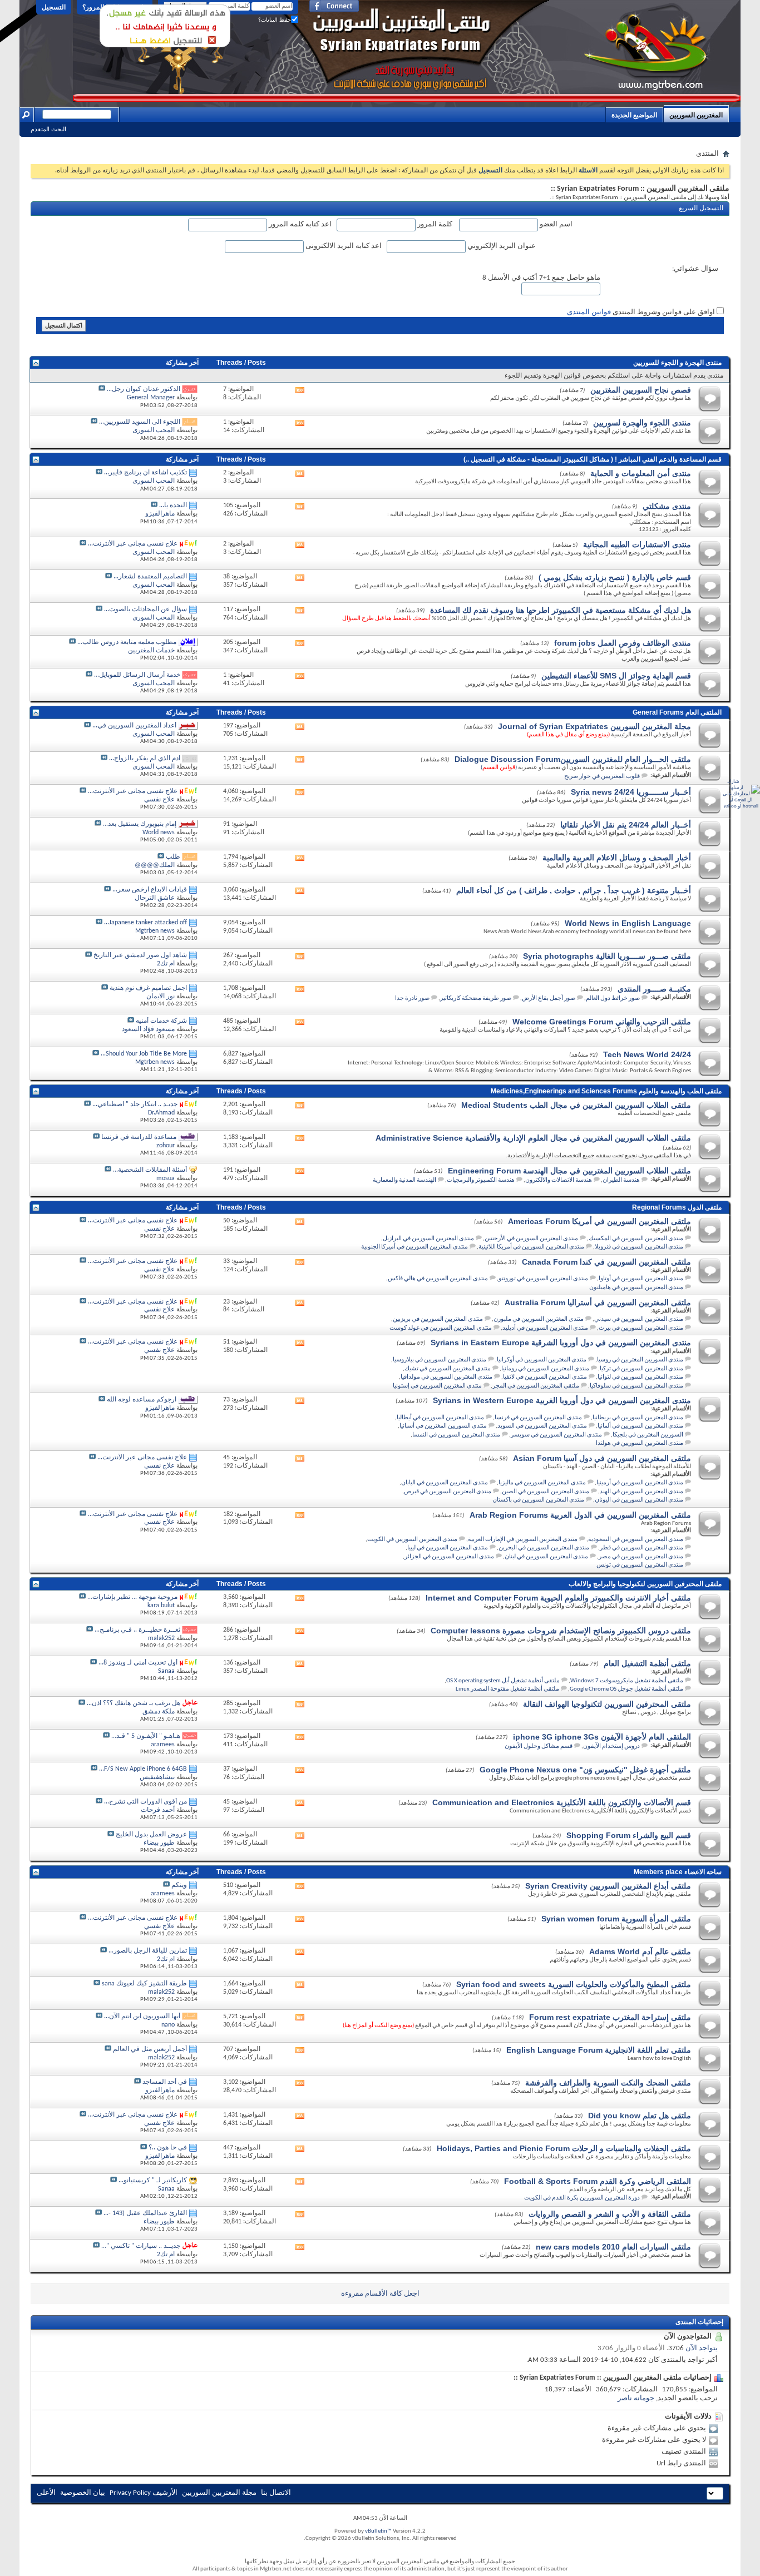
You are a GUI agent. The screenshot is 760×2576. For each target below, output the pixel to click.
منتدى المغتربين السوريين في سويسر (556, 1435)
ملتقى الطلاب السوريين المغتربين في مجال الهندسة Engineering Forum (569, 1171)
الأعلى (46, 2493)
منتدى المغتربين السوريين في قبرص (448, 1492)
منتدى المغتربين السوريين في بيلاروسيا (440, 1360)
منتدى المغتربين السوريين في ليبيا (448, 1548)
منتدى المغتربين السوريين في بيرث (641, 1328)
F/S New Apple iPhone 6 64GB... (143, 1769)
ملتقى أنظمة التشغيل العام (647, 1663)
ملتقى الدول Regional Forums (677, 1207)
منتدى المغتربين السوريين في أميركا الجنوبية (414, 1247)
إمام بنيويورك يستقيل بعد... (140, 824)
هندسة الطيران (621, 1180)
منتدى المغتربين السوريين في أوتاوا (641, 1279)
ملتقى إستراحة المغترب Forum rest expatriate (610, 2017)
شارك (733, 782)
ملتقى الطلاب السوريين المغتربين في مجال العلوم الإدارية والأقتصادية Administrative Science (533, 1138)
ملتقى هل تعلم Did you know (640, 2116)
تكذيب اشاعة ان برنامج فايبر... (145, 473)
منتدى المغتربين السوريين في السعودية (636, 1540)
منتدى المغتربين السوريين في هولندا (640, 1443)
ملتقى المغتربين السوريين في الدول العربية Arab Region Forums (580, 1515)
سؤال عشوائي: (695, 269)
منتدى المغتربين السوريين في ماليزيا (542, 1483)
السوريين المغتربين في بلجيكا (648, 1435)
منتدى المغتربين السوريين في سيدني (639, 1319)
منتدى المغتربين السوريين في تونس (640, 1565)
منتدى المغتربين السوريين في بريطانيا (638, 1418)
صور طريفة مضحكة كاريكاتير (476, 999)
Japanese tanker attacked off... (145, 923)
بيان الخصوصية (83, 2493)
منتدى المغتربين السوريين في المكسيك (636, 1239)
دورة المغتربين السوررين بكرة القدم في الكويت (582, 2198)
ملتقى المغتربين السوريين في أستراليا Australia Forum (598, 1302)
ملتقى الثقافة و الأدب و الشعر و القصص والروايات (610, 2214)
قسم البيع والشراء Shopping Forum (629, 1835)
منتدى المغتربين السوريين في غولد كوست (441, 1328)
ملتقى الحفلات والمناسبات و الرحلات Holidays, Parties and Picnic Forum (564, 2148)
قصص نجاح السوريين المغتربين (641, 390)
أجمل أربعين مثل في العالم (150, 2049)
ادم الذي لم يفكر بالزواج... (145, 759)
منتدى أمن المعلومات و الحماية (641, 473)
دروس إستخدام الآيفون (611, 1747)
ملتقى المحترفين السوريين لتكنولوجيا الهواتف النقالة (607, 1704)
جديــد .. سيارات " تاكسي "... (141, 2246)
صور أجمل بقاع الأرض (549, 999)
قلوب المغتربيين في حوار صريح (602, 777)
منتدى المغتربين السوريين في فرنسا (538, 1418)
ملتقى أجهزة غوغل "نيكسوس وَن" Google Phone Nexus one (585, 1770)
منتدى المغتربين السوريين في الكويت (412, 1540)
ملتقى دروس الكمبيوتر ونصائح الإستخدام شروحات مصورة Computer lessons (561, 1631)
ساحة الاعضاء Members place (678, 1872)
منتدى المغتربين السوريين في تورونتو (543, 1279)
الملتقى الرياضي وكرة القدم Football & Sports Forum (598, 2181)
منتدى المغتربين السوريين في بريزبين (438, 1319)
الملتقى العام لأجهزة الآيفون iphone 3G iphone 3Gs (602, 1737)
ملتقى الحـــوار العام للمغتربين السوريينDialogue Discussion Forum (573, 759)
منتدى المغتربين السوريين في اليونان (639, 1500)
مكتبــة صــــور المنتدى (654, 989)
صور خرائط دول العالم (613, 999)
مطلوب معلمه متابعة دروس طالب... (127, 642)
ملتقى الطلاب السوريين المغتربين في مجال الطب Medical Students (576, 1105)
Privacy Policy (130, 2493)
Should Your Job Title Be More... (144, 1054)
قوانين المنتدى (589, 312)
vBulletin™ (378, 2531)
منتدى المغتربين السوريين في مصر (641, 1557)
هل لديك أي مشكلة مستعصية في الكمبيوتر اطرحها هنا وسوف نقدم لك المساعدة (561, 610)
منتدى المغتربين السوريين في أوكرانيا (542, 1360)
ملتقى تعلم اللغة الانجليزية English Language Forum (599, 2050)
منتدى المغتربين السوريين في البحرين (544, 1548)
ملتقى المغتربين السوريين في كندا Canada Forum (606, 1262)
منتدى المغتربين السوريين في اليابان (445, 1483)
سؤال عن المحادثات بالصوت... (145, 610)
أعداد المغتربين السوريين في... (134, 726)
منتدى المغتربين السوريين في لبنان (546, 1557)
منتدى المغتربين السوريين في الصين (546, 1492)
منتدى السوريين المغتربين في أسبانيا (443, 1426)
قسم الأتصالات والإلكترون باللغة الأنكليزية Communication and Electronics (562, 1802)
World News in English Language (628, 923)
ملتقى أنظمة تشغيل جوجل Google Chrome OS (626, 1689)
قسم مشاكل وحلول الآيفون (539, 1747)
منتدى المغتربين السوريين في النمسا (456, 1435)
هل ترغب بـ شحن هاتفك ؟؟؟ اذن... (134, 1703)
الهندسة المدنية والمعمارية (404, 1180)
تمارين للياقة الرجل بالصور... (148, 1951)
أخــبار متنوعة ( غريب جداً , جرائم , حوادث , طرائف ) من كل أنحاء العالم (574, 890)
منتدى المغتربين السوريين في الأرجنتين (531, 1239)
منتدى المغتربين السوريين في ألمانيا (640, 1426)
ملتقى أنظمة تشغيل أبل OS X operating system (503, 1681)
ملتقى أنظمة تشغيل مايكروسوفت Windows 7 (627, 1681)
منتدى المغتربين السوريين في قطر (641, 1548)
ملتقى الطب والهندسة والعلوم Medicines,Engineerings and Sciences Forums (606, 1091)
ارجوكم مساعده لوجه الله (142, 1400)
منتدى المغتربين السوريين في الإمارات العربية (523, 1540)
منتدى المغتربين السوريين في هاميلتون (636, 1288)
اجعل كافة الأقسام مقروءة (380, 2294)
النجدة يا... (173, 506)
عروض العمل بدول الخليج (151, 1835)
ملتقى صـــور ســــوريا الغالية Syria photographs (607, 956)
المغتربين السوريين (696, 115)
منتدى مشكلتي (667, 506)
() (499, 768)
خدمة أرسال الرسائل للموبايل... (137, 675)
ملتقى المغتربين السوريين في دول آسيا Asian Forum (602, 1458)
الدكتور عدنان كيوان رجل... (144, 389)
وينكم (179, 1885)
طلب (173, 857)
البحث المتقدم (48, 129)
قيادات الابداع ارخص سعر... (150, 890)
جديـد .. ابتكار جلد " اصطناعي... (135, 1104)
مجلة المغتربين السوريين (219, 2493)
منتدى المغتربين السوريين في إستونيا (437, 1386)
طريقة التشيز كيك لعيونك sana (144, 1984)
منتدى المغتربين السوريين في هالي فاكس (438, 1279)
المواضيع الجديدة (634, 115)
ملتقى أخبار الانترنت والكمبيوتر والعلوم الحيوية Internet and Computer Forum (558, 1598)
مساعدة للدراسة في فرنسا (139, 1137)
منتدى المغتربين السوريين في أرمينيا (640, 1483)
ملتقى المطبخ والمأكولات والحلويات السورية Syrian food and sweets (574, 1984)
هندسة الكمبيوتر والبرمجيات (481, 1180)
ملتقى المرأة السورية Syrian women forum (616, 1919)
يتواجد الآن (702, 2348)
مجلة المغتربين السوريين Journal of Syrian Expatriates (594, 726)
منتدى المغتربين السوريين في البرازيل (428, 1239)
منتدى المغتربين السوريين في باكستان (538, 1500)
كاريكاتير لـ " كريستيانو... (153, 2181)
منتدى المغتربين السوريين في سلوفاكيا (636, 1386)
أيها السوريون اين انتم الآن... (142, 2017)
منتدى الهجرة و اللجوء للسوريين (677, 363)
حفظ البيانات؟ (275, 20)
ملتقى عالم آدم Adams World (640, 1951)
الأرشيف (165, 2493)
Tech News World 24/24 (647, 1054)
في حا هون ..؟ (168, 2148)
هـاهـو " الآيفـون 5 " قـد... (146, 1736)
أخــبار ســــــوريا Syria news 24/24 (631, 792)
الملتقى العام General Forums (677, 712)
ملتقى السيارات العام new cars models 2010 (613, 2247)
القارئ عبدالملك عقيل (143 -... (145, 2213)
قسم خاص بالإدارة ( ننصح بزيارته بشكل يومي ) (615, 577)
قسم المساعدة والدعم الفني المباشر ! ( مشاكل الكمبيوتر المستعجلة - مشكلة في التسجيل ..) (593, 459)
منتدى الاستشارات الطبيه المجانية (637, 544)
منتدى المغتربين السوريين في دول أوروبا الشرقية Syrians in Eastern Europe (561, 1343)
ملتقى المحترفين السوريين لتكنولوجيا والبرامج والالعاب (645, 1584)
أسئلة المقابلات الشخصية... (150, 1170)
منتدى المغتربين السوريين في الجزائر (449, 1557)
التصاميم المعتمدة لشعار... (150, 577)
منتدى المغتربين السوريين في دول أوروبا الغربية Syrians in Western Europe (562, 1400)
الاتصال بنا (276, 2493)
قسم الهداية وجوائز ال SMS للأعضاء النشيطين (616, 676)
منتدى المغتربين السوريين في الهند (641, 1492)
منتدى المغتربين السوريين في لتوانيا (640, 1377)
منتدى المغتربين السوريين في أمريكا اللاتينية (531, 1247)
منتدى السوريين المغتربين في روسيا (640, 1360)
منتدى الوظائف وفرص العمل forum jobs (623, 643)
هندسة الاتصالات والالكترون (559, 1180)
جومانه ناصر (636, 2398)
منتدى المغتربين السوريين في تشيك (448, 1369)
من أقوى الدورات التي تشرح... (145, 1802)
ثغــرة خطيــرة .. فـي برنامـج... (137, 1630)
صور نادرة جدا (412, 999)
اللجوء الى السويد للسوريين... (140, 422)
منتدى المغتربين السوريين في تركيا (641, 1369)
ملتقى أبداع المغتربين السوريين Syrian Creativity (608, 1886)
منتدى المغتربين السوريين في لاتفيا (545, 1377)
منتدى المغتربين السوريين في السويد (542, 1426)
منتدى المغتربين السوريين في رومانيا (545, 1369)
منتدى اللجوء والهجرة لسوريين (642, 423)
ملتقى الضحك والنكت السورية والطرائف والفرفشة (608, 2083)
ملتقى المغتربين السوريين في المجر (536, 1386)
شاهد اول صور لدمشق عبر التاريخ (140, 955)
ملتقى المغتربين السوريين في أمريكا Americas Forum (599, 1221)
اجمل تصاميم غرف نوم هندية (148, 988)
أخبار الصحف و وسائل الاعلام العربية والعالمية (617, 858)
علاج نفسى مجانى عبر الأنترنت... (133, 544)
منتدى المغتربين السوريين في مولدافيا (446, 1377)
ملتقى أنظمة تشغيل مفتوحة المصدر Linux (507, 1689)
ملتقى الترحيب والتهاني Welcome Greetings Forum (602, 1022)
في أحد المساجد (165, 2082)
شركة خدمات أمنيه (161, 1021)
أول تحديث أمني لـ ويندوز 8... (138, 1663)
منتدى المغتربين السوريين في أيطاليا (440, 1418)
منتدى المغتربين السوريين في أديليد (545, 1328)
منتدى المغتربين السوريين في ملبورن (539, 1319)
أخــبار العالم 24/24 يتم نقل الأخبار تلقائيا (626, 825)
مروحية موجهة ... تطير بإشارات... (132, 1597)
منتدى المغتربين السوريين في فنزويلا (639, 1247)
